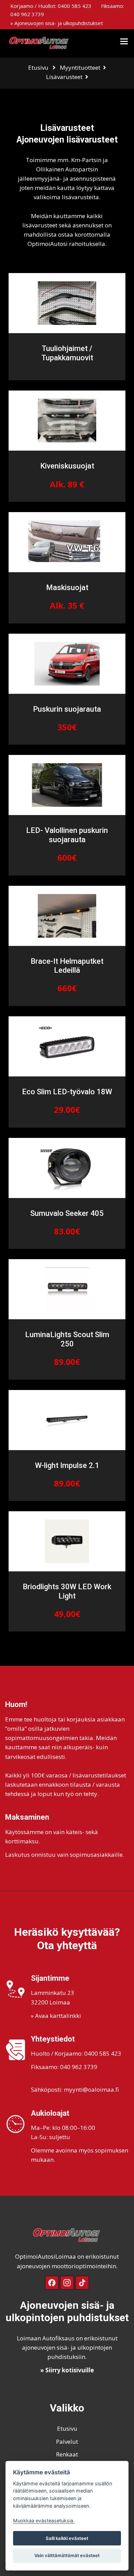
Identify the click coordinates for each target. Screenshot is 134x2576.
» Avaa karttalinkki (56, 2016)
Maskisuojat (67, 587)
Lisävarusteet (64, 77)
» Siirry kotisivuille (67, 2370)
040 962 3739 (27, 14)
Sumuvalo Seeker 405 (67, 1213)
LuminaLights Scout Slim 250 (67, 1339)
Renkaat (67, 2454)
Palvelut (67, 2442)
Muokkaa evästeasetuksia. (44, 2521)
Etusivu (38, 67)
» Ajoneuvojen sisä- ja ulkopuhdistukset (57, 23)
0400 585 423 (75, 6)
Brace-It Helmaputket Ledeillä (67, 966)
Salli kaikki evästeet (67, 2538)
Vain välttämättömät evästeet (67, 2555)
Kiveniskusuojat (67, 466)
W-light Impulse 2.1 (67, 1465)
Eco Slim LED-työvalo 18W (67, 1092)
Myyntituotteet (80, 67)
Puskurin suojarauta (67, 709)
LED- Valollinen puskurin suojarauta (67, 835)
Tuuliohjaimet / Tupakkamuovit (67, 353)
